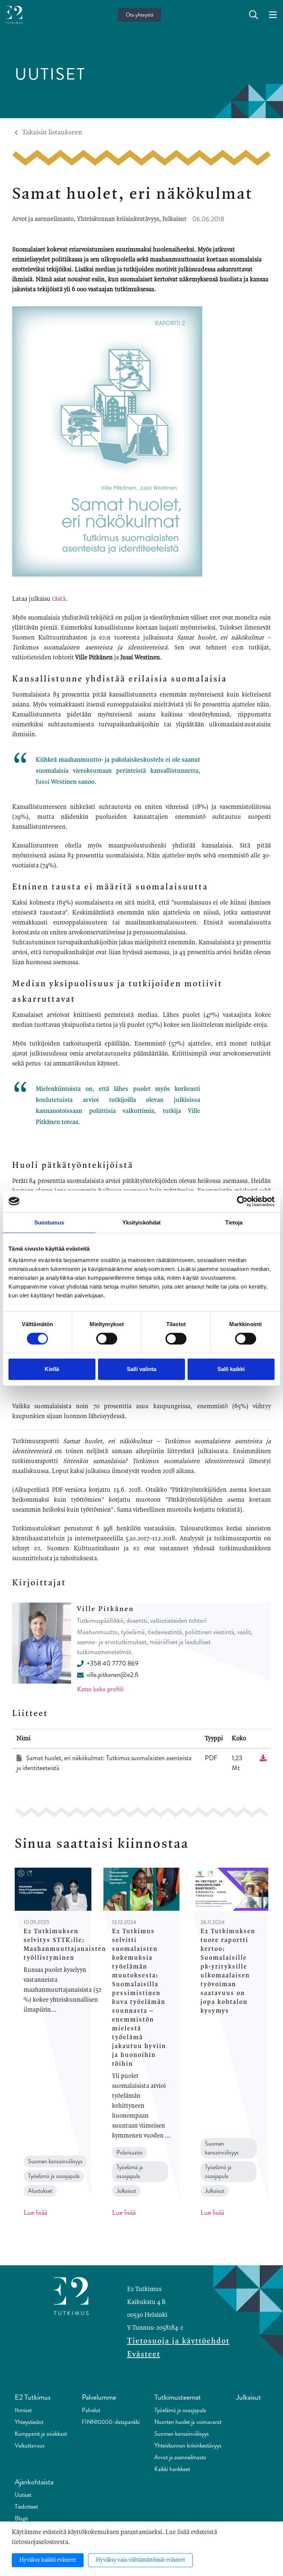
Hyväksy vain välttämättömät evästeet (140, 2560)
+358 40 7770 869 (113, 1663)
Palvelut (91, 2410)
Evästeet (144, 2354)
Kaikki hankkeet (172, 2469)
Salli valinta (141, 1369)
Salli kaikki (231, 1369)
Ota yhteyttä (139, 15)
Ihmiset (23, 2410)
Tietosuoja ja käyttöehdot (178, 2341)
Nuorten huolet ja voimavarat (188, 2422)
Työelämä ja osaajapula (180, 2410)
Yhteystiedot (29, 2422)
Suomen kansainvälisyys (182, 2434)
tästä (59, 599)
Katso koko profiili (100, 1689)
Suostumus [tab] (49, 1222)
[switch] (107, 1339)
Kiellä (52, 1369)
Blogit (21, 2518)
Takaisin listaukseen (52, 133)
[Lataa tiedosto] (263, 1758)
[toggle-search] (254, 15)
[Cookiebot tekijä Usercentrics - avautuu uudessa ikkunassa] (242, 1201)
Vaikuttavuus (30, 2445)
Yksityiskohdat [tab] (141, 1222)
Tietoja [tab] (234, 1222)
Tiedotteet (26, 2507)
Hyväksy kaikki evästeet (48, 2560)
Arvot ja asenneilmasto (180, 2457)
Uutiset (23, 2495)
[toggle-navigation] (273, 15)
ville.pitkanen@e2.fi (112, 1675)
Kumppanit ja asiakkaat (41, 2434)
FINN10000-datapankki (111, 2422)
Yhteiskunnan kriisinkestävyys (188, 2445)
